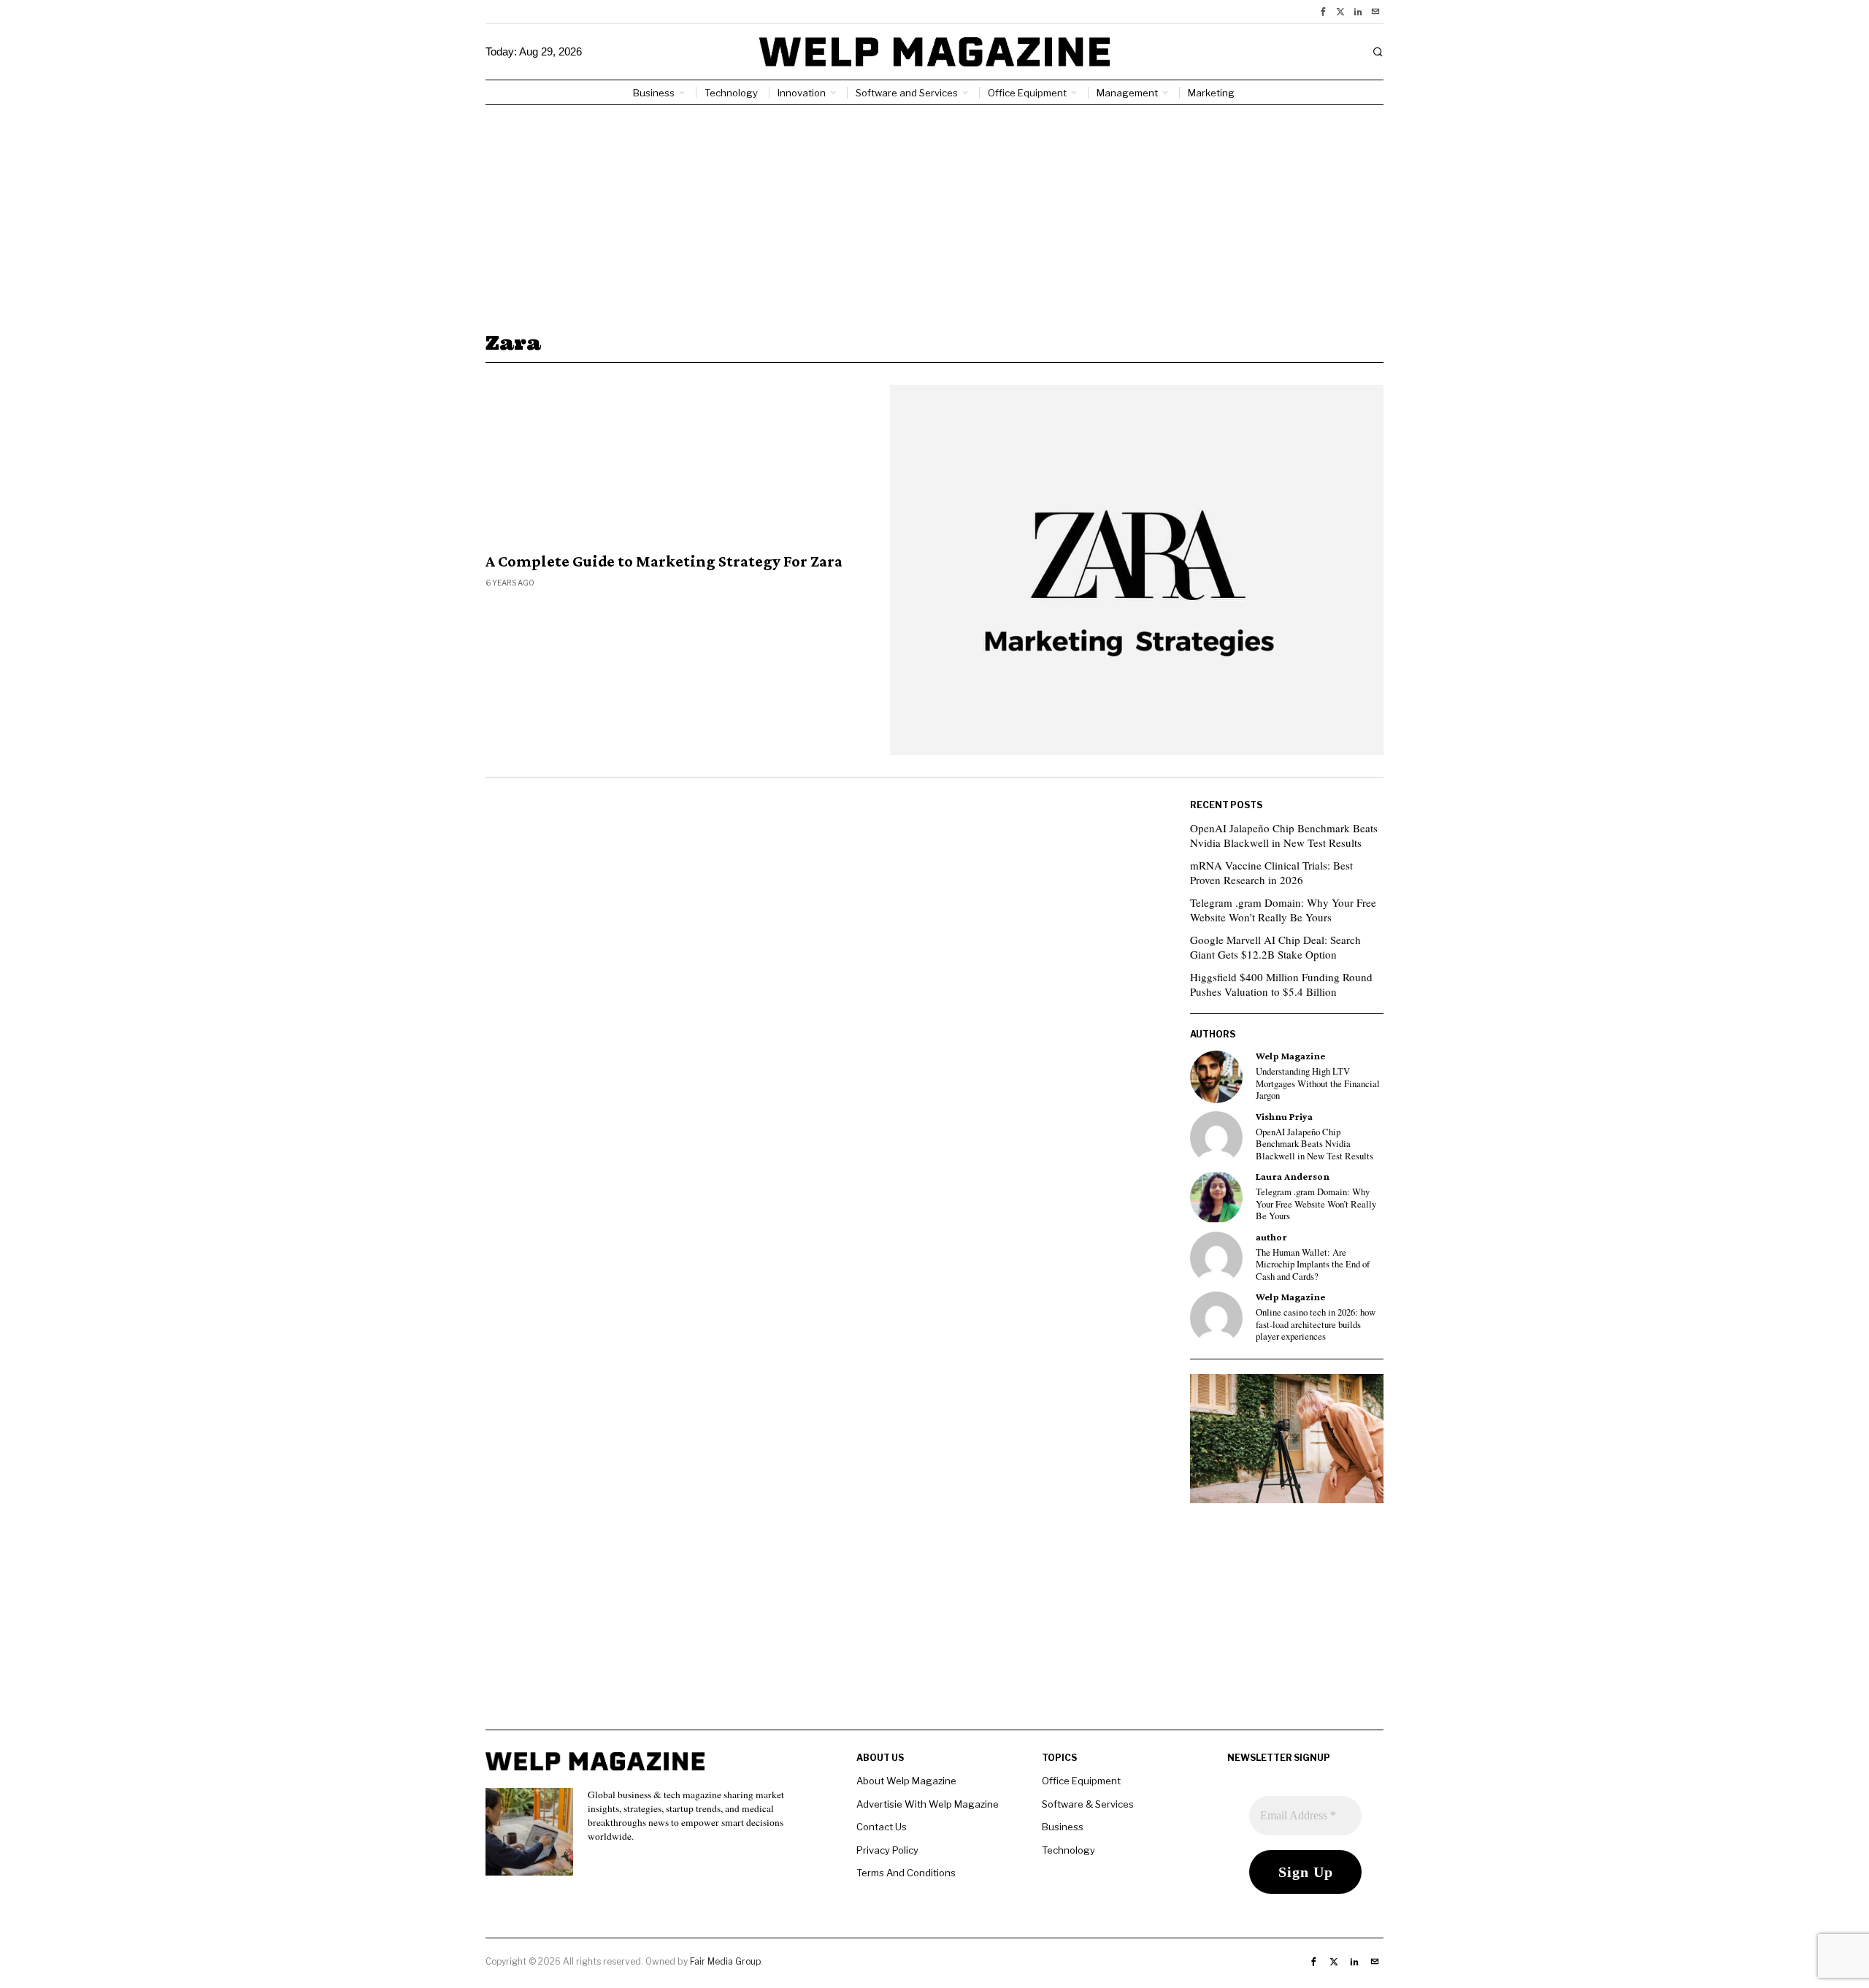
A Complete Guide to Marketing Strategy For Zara (664, 561)
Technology (1068, 1850)
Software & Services (1088, 1804)
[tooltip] (1323, 12)
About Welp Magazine (906, 1781)
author (1271, 1237)
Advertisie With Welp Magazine (928, 1804)
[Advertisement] (934, 215)
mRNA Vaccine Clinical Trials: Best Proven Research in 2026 (1271, 872)
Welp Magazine (1290, 1056)
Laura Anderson (1293, 1177)
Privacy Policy (887, 1850)
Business (1063, 1827)
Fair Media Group (725, 1961)
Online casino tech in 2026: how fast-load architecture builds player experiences (1316, 1325)
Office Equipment (1081, 1781)
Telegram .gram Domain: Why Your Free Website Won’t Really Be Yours (1283, 910)
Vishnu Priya (1284, 1117)
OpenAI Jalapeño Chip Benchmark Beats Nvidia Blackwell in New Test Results (1284, 835)
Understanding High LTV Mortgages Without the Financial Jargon (1318, 1084)
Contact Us (882, 1827)
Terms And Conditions (906, 1873)
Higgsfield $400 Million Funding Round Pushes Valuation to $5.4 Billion (1281, 984)
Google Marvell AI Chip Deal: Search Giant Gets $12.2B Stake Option (1275, 947)
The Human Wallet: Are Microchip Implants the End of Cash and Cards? (1313, 1265)
